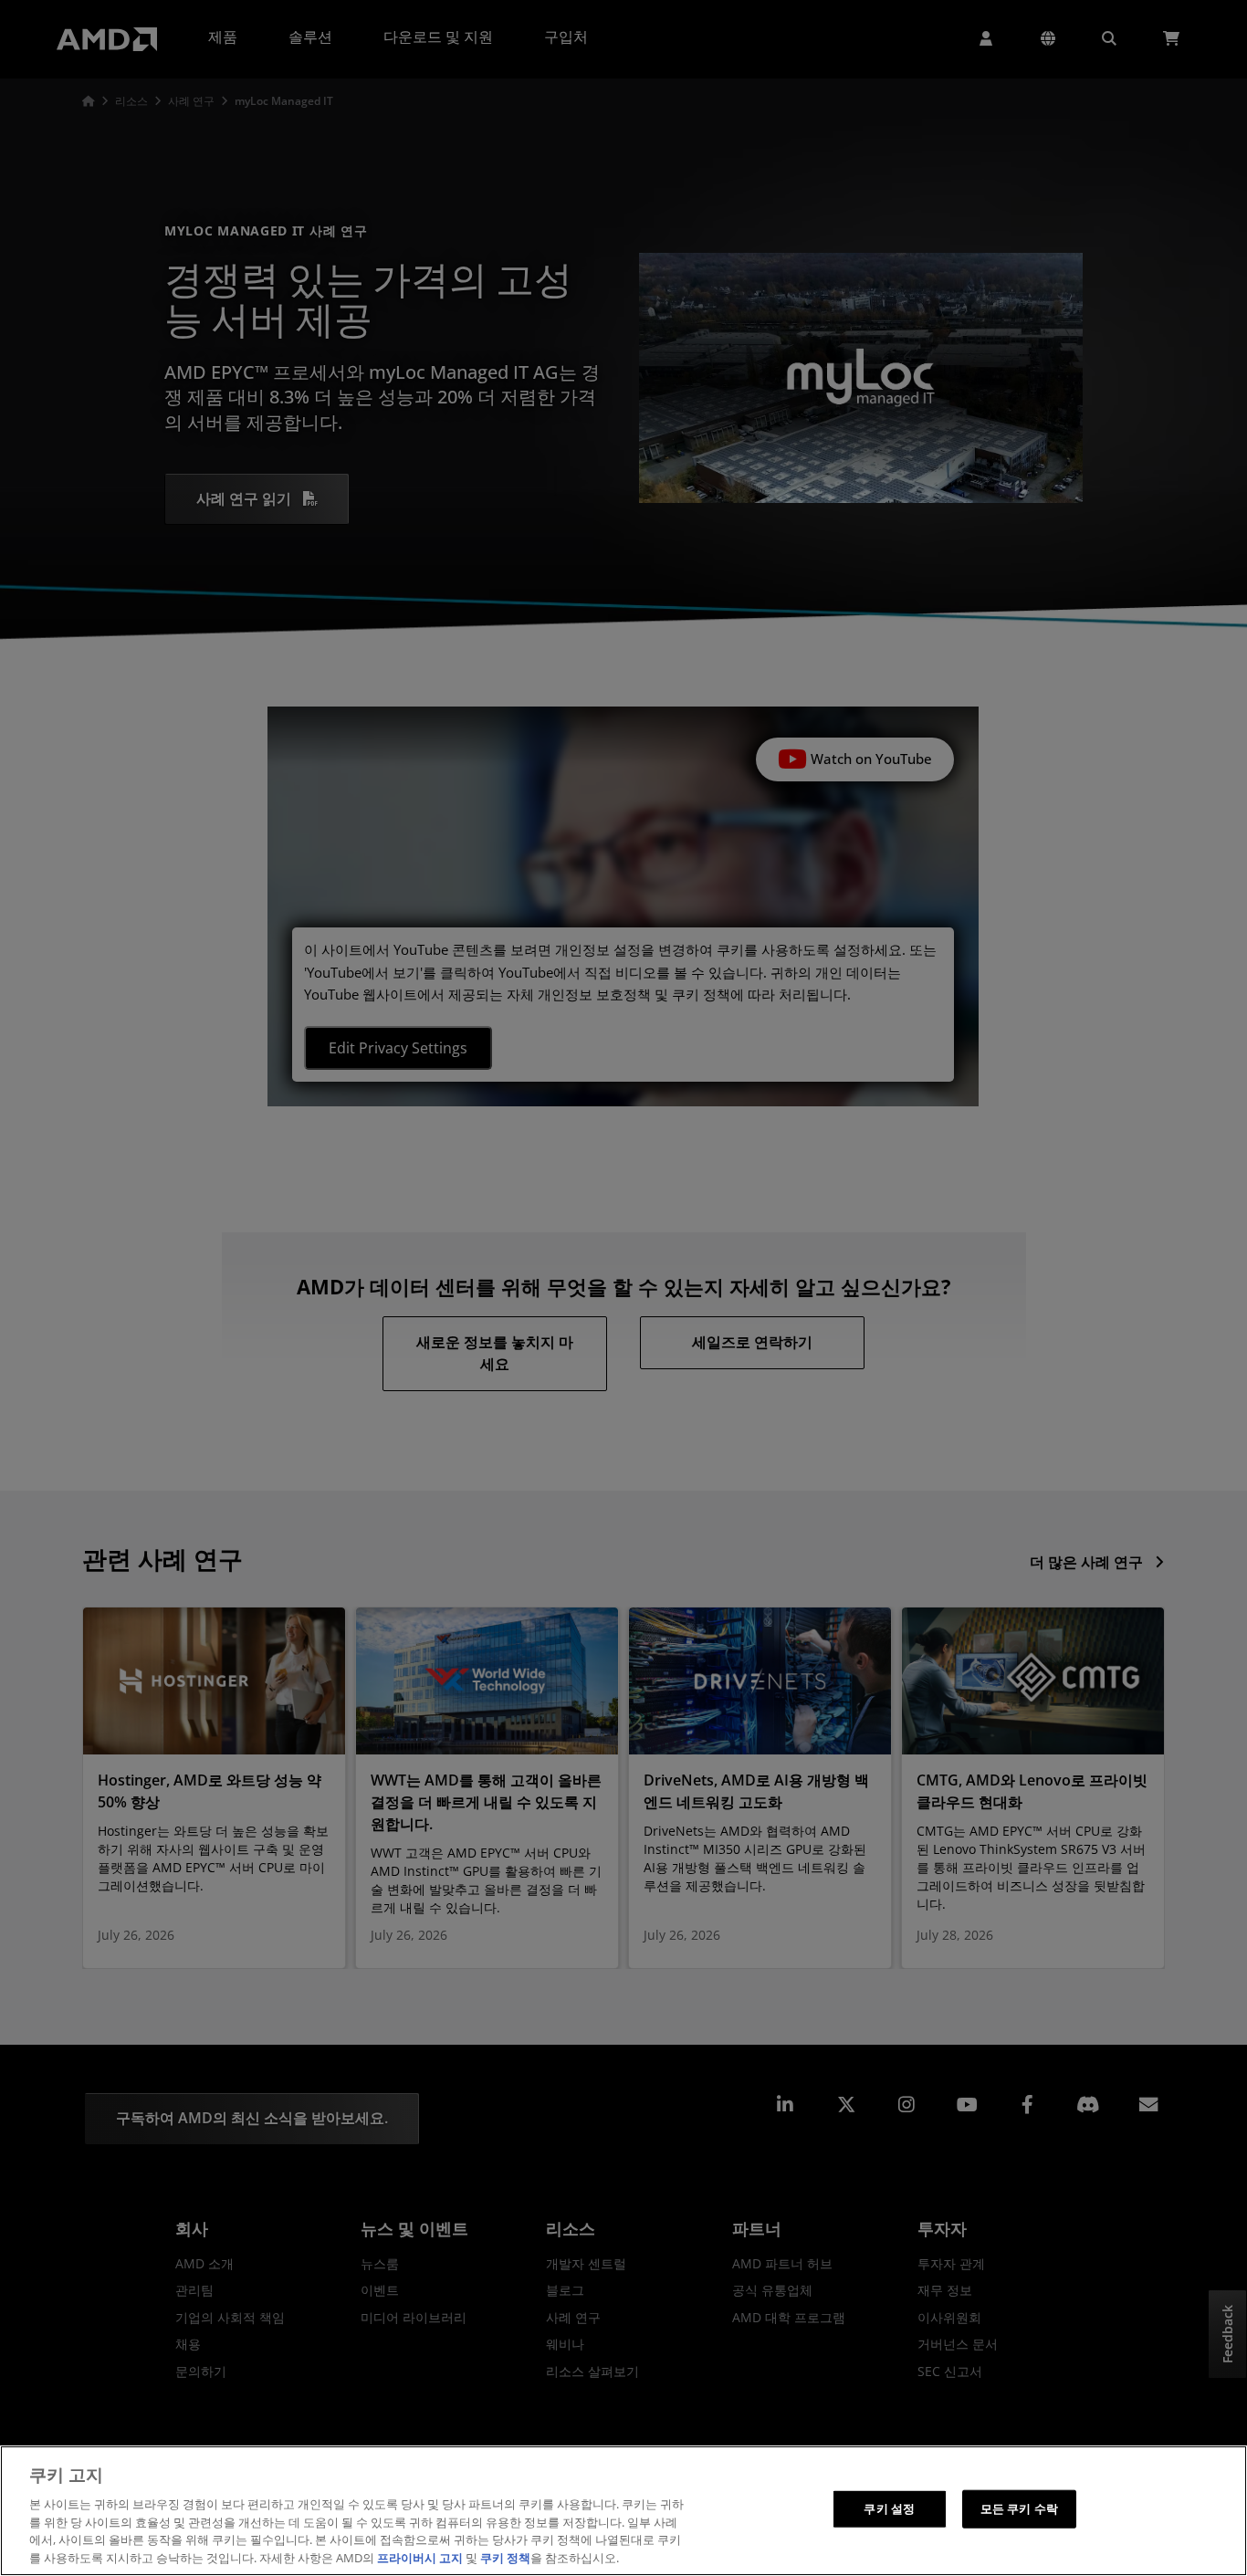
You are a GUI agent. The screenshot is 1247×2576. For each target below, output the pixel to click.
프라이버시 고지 (420, 2557)
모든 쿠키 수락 (1019, 2508)
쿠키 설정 (889, 2508)
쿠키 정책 (505, 2557)
